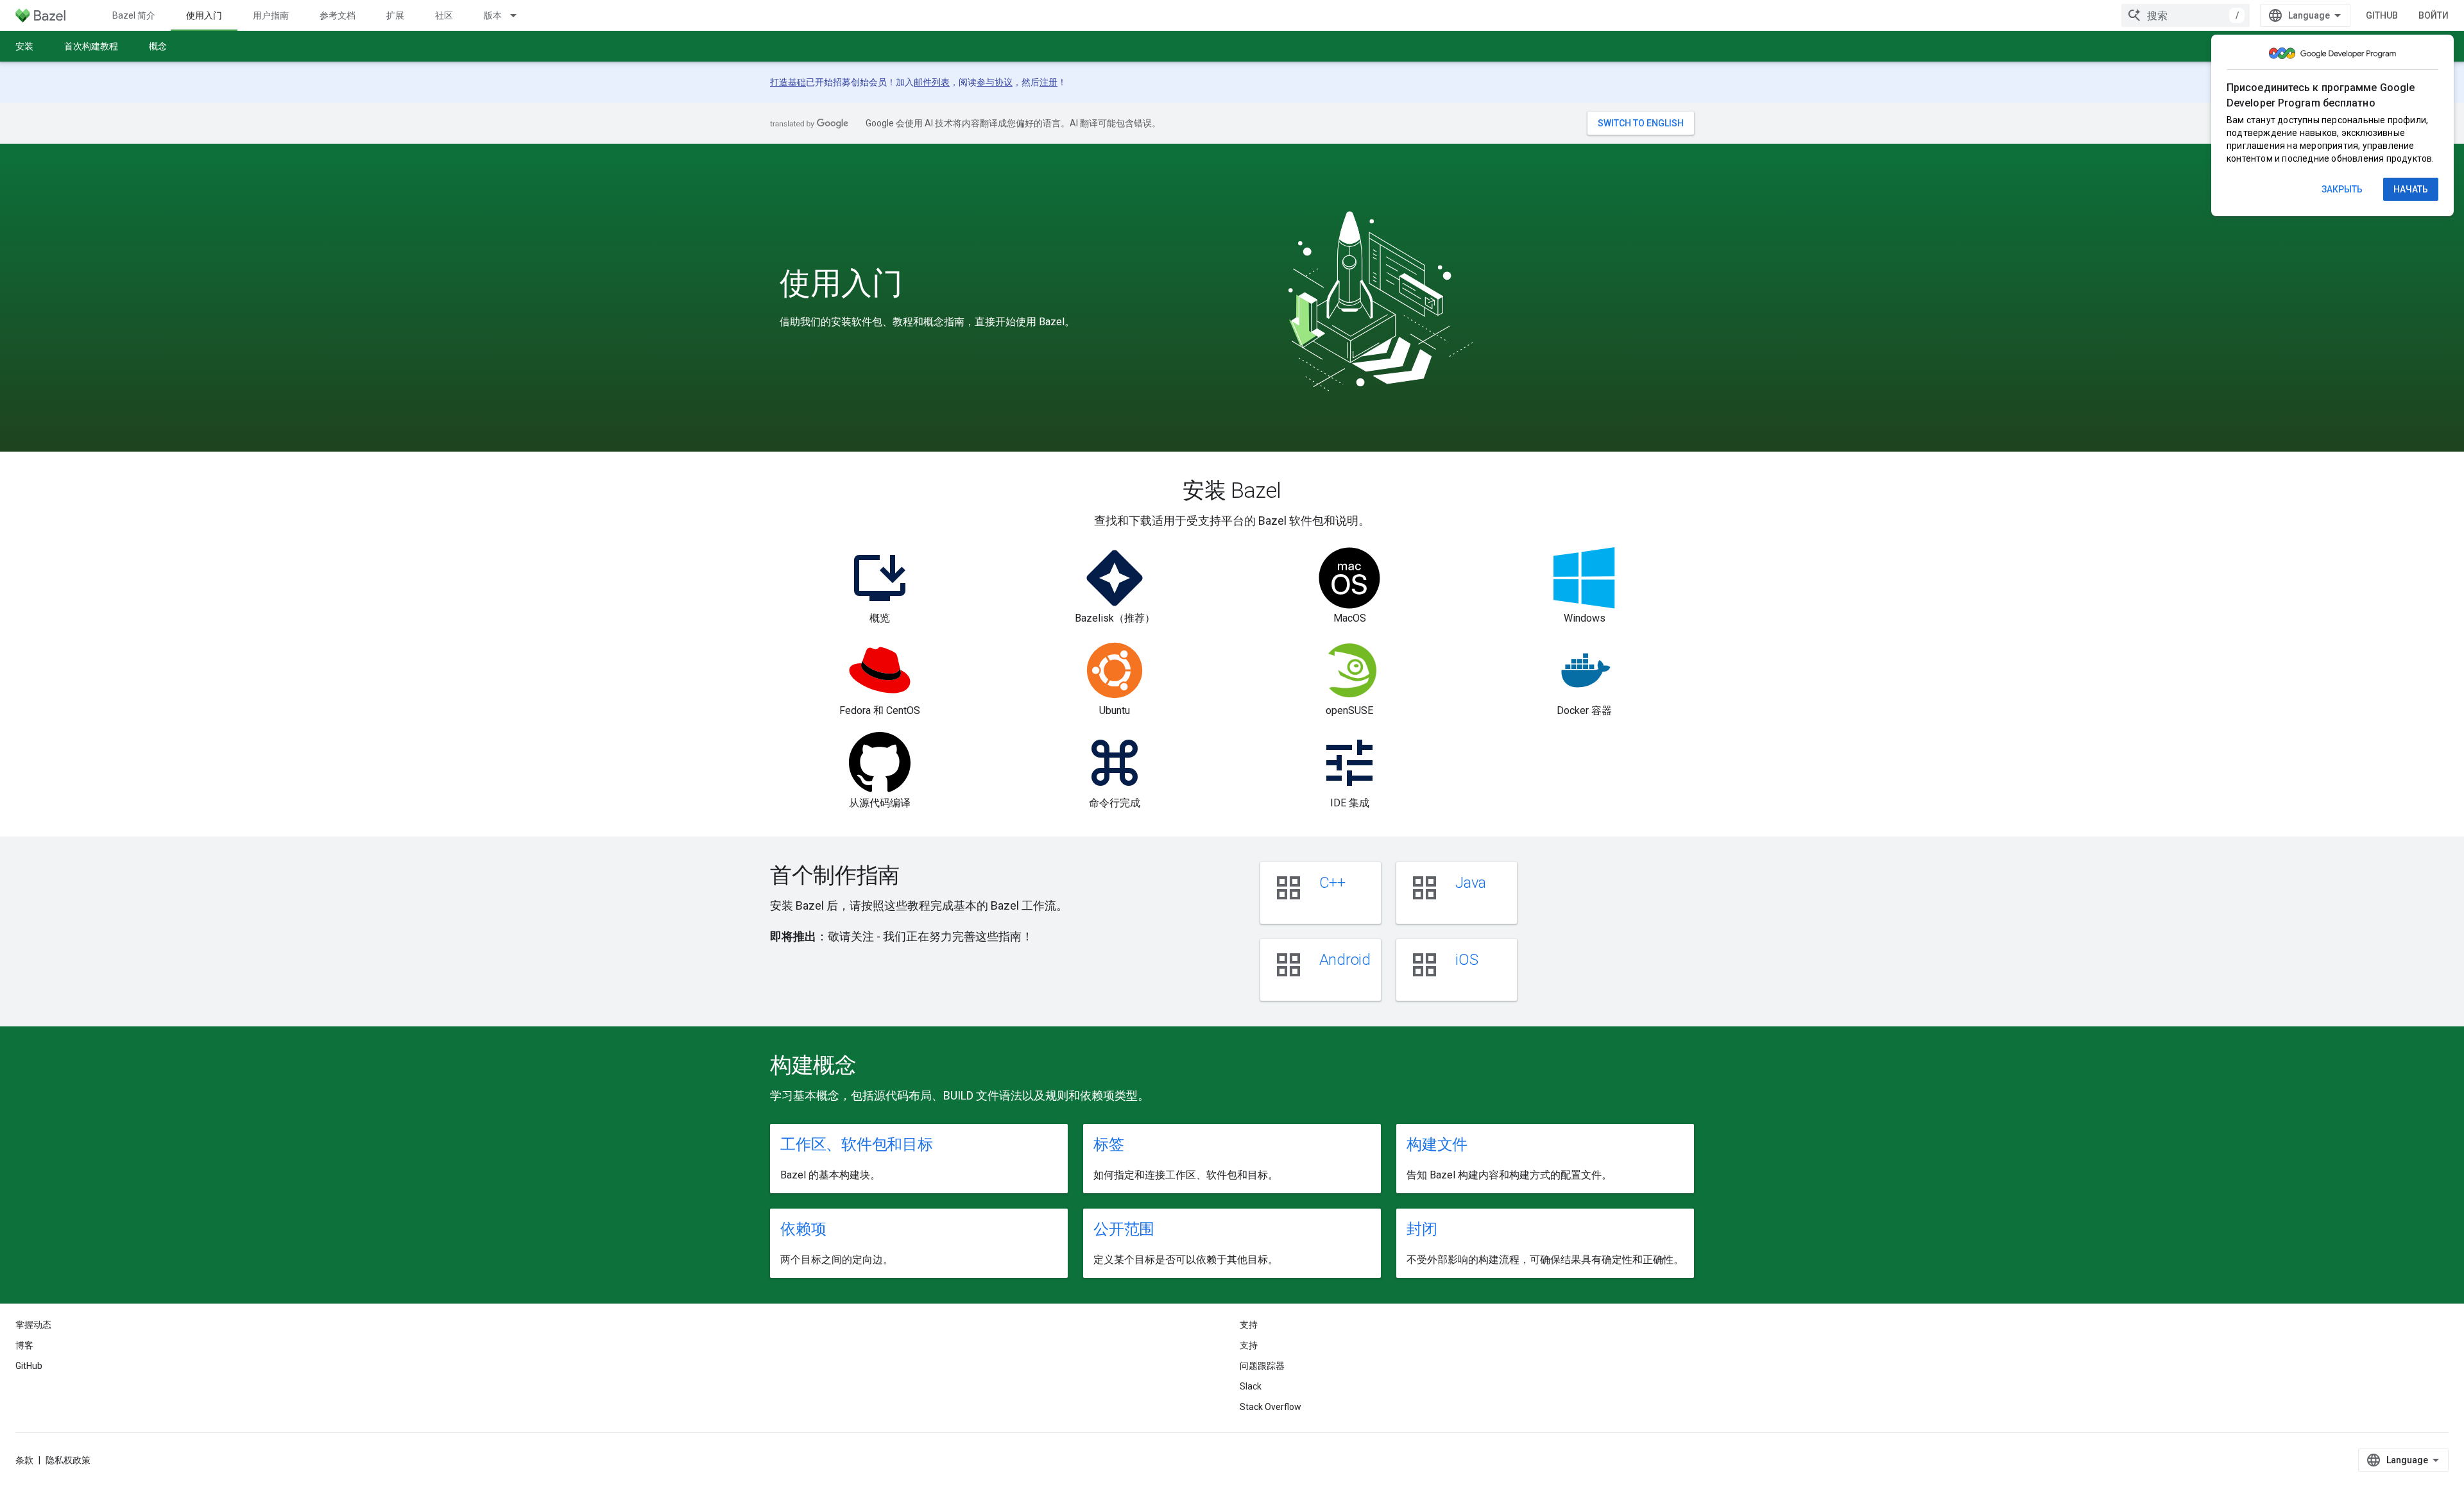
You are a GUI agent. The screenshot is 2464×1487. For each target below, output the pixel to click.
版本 (493, 15)
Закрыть (2342, 189)
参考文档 (338, 15)
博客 (24, 1345)
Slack (1251, 1386)
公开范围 (1124, 1229)
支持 (1249, 1345)
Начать (2411, 189)
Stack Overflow (1270, 1407)
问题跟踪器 (1262, 1366)
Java (1471, 883)
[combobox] (2186, 15)
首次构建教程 (91, 46)
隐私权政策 (68, 1460)
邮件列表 (932, 82)
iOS (1467, 960)
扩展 (395, 15)
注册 (1048, 82)
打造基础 (788, 82)
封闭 (1422, 1229)
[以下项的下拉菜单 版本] (519, 15)
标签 (1109, 1144)
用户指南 (271, 15)
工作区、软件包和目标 (857, 1144)
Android (1345, 960)
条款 (24, 1460)
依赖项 (803, 1229)
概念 (158, 46)
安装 (24, 46)
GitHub (2382, 15)
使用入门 (204, 15)
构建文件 (1437, 1144)
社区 (444, 15)
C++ (1332, 883)
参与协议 (995, 82)
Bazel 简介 (134, 15)
